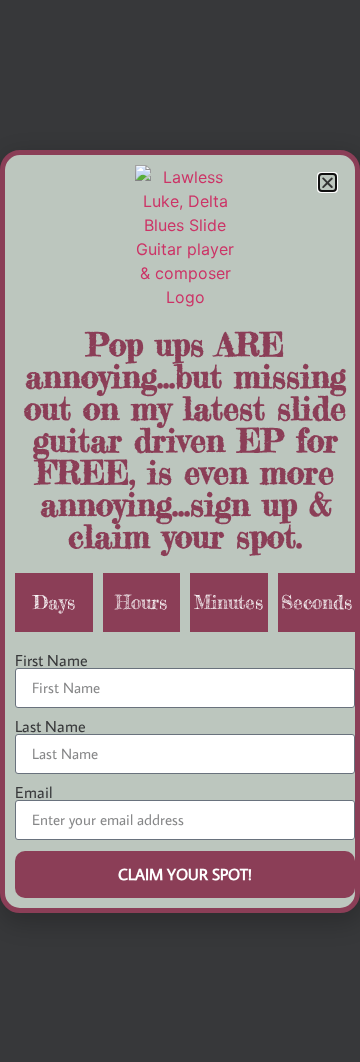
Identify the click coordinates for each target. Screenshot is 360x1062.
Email (33, 792)
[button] (327, 182)
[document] (180, 531)
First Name (51, 660)
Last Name (50, 726)
